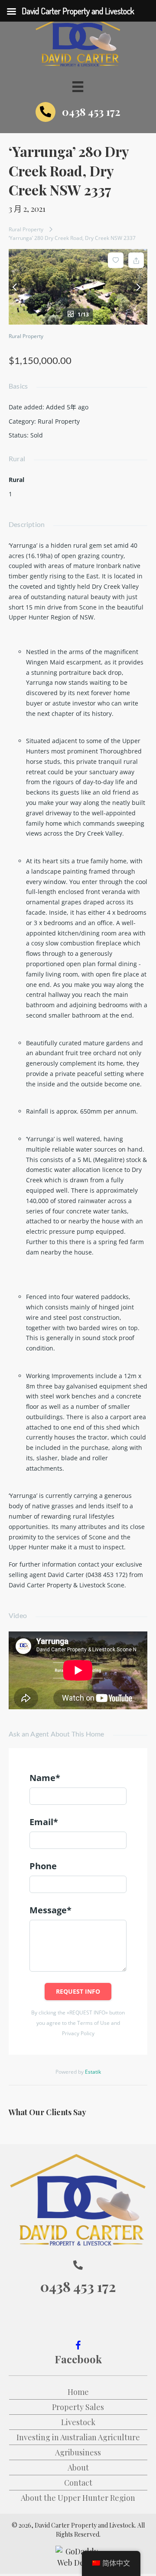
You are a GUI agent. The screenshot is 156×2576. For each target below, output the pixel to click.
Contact (78, 2483)
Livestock (78, 2422)
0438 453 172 (91, 112)
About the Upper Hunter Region (78, 2498)
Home (78, 2392)
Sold (37, 435)
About (78, 2467)
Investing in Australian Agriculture (78, 2437)
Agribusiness (78, 2452)
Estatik (93, 2072)
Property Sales (78, 2407)
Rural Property (26, 229)
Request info (78, 1991)
